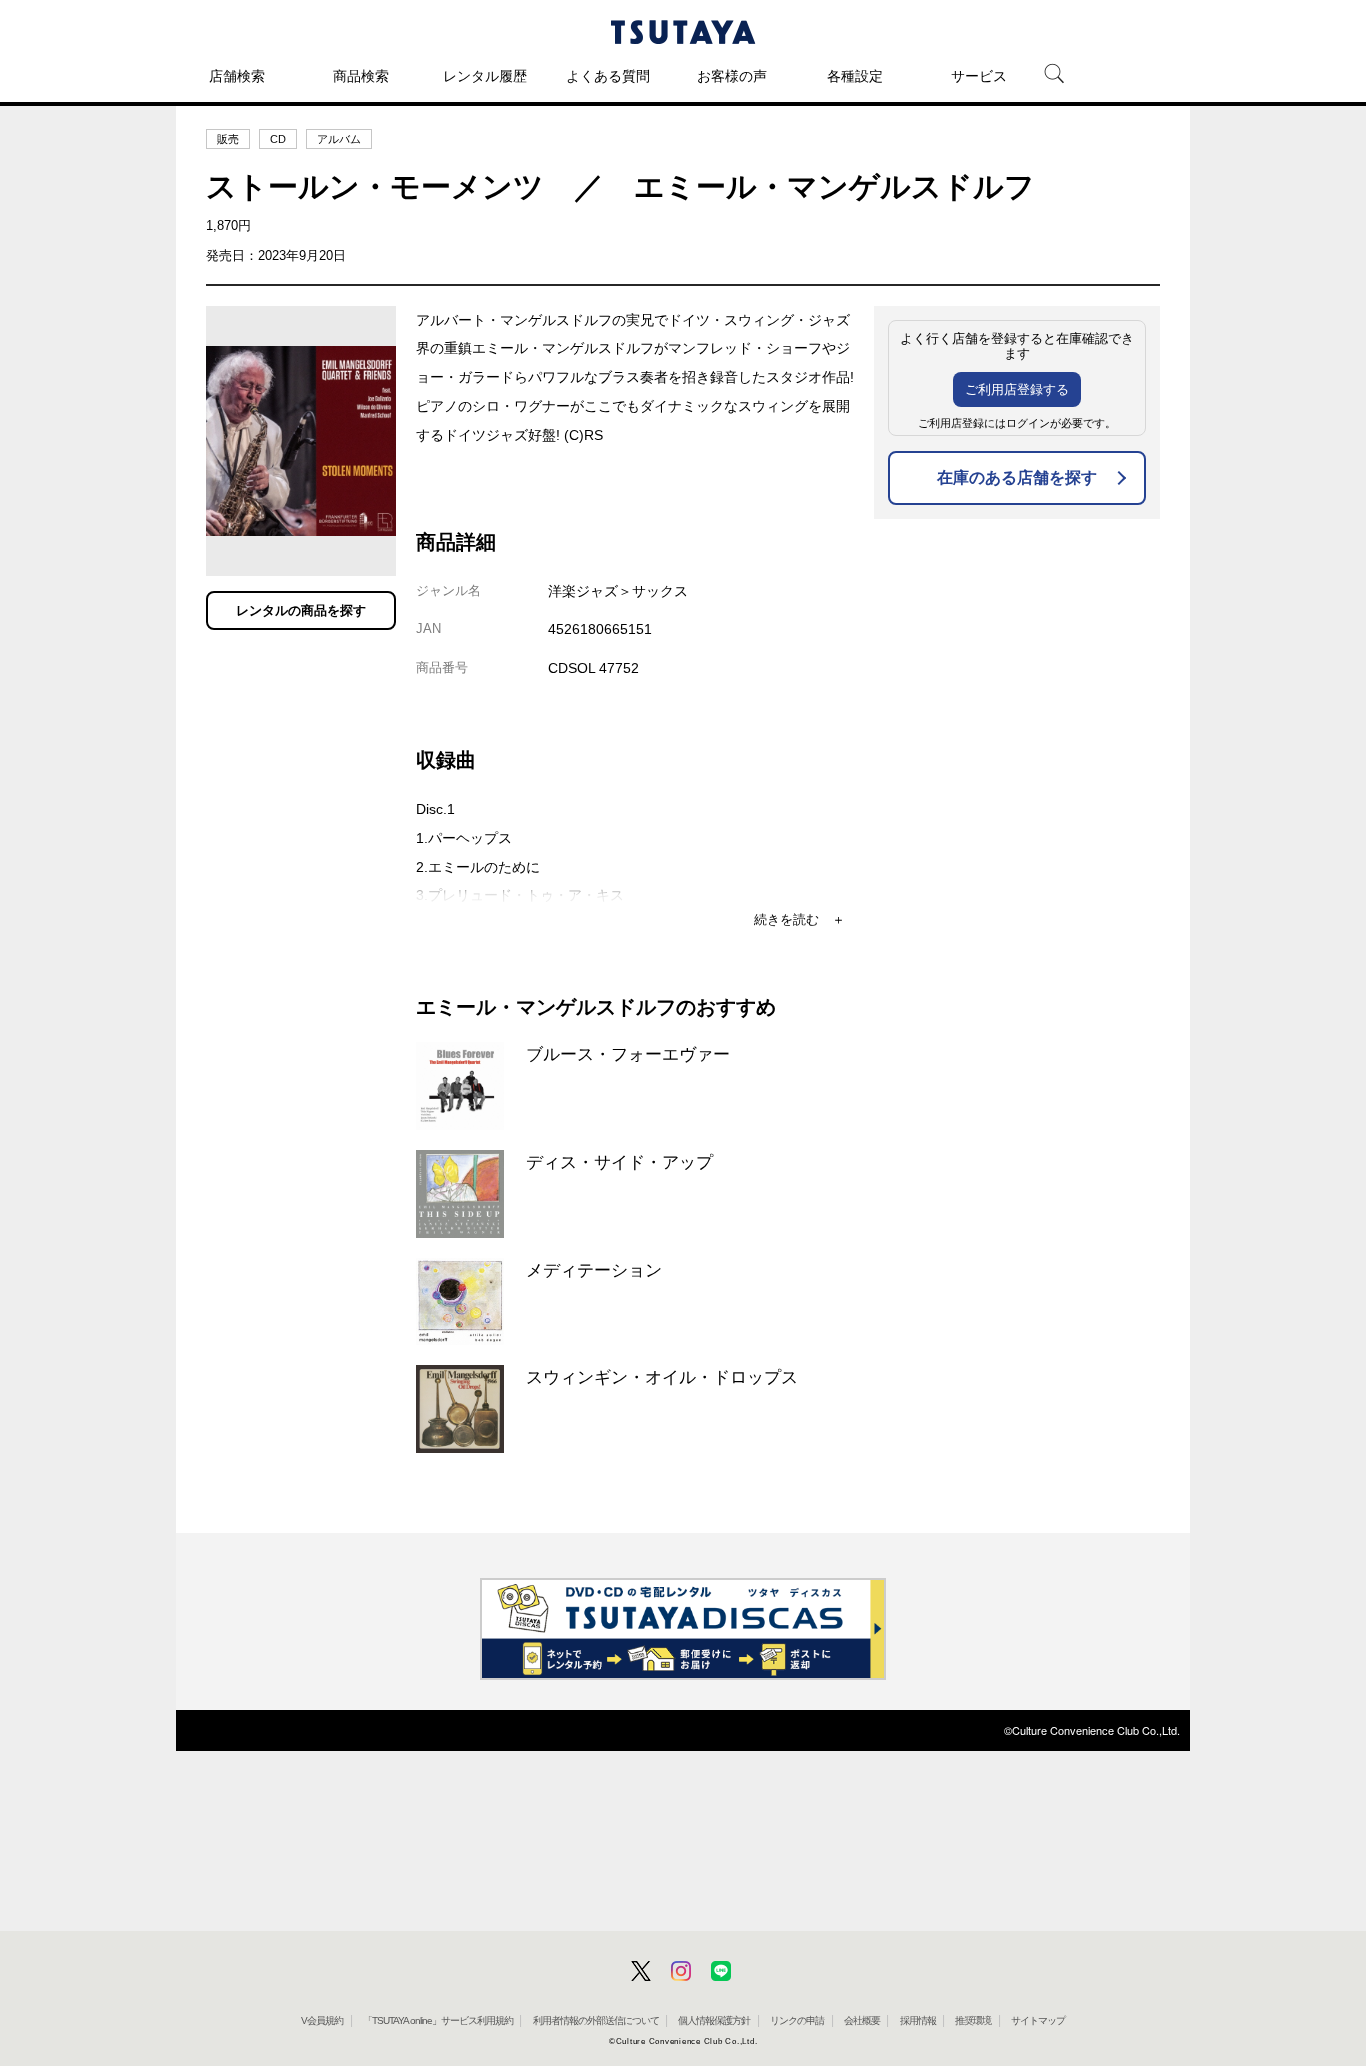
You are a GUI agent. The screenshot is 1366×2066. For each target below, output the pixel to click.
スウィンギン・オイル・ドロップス (662, 1377)
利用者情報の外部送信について (596, 2020)
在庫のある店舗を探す (1017, 477)
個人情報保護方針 (714, 2020)
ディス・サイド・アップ (619, 1162)
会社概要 (862, 2020)
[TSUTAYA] (683, 32)
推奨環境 (973, 2020)
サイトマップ (1038, 2020)
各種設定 (855, 76)
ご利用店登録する (1017, 389)
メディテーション (594, 1270)
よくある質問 (608, 76)
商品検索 (361, 76)
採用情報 (918, 2020)
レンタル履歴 (485, 76)
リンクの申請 (797, 2020)
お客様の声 (732, 76)
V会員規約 (322, 2020)
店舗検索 (237, 76)
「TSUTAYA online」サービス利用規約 (438, 2020)
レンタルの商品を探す (301, 610)
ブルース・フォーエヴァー (628, 1054)
